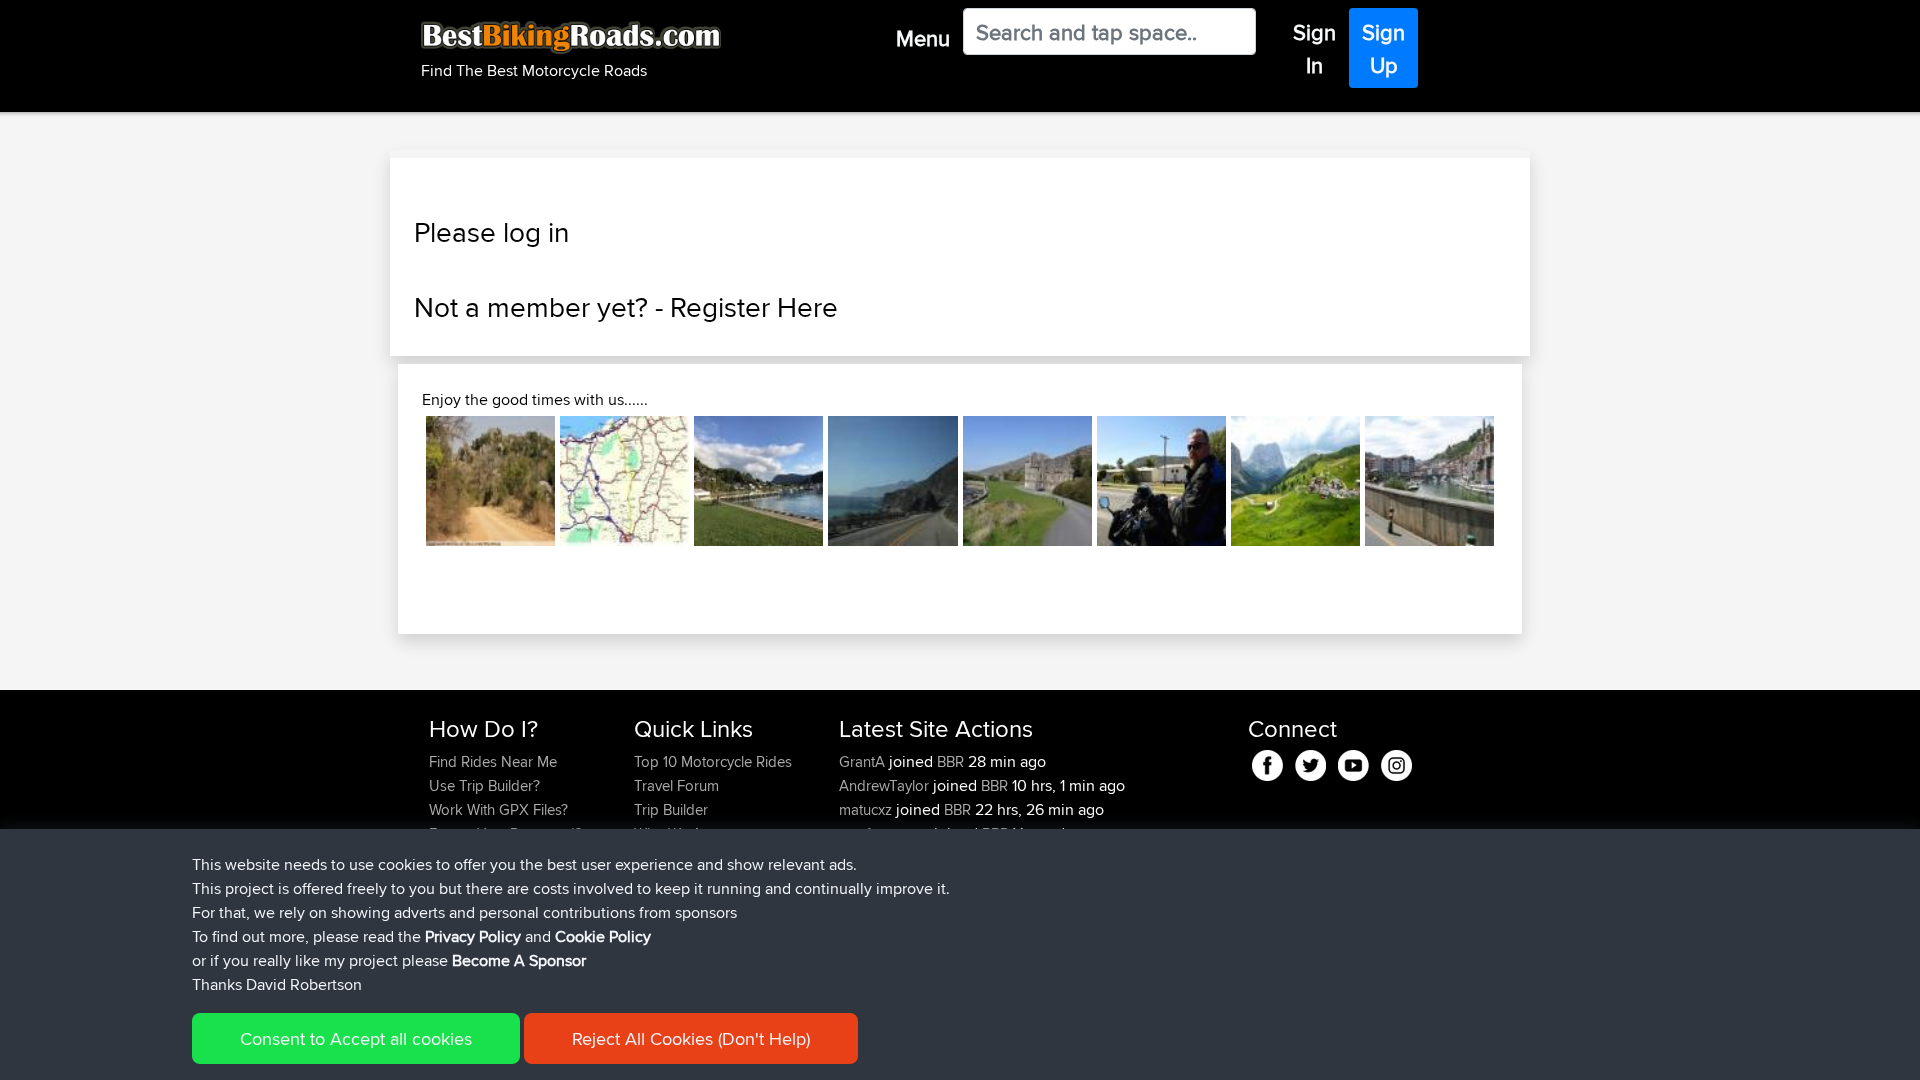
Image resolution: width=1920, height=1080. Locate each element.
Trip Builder (671, 809)
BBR (950, 761)
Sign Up (1383, 48)
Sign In (1314, 48)
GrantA (864, 761)
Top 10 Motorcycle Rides (713, 761)
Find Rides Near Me (493, 761)
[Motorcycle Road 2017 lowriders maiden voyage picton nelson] (758, 480)
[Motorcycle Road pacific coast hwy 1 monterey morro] (892, 480)
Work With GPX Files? (498, 809)
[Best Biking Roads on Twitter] (1310, 762)
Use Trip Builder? (484, 785)
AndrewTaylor (886, 785)
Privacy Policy (473, 936)
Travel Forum (676, 785)
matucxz (867, 809)
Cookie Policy (603, 936)
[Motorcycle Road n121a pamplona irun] (624, 480)
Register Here (754, 307)
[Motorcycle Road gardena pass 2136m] (1295, 480)
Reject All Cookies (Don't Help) (691, 1038)
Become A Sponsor (519, 960)
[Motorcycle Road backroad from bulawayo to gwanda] (490, 480)
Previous (396, 481)
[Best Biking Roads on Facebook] (1267, 762)
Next (1524, 481)
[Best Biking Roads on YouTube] (1353, 762)
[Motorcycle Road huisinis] (1027, 480)
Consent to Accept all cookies (356, 1038)
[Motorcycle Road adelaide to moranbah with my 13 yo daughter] (1161, 480)
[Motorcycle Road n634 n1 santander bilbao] (1429, 480)
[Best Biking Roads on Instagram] (1396, 762)
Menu (923, 38)
